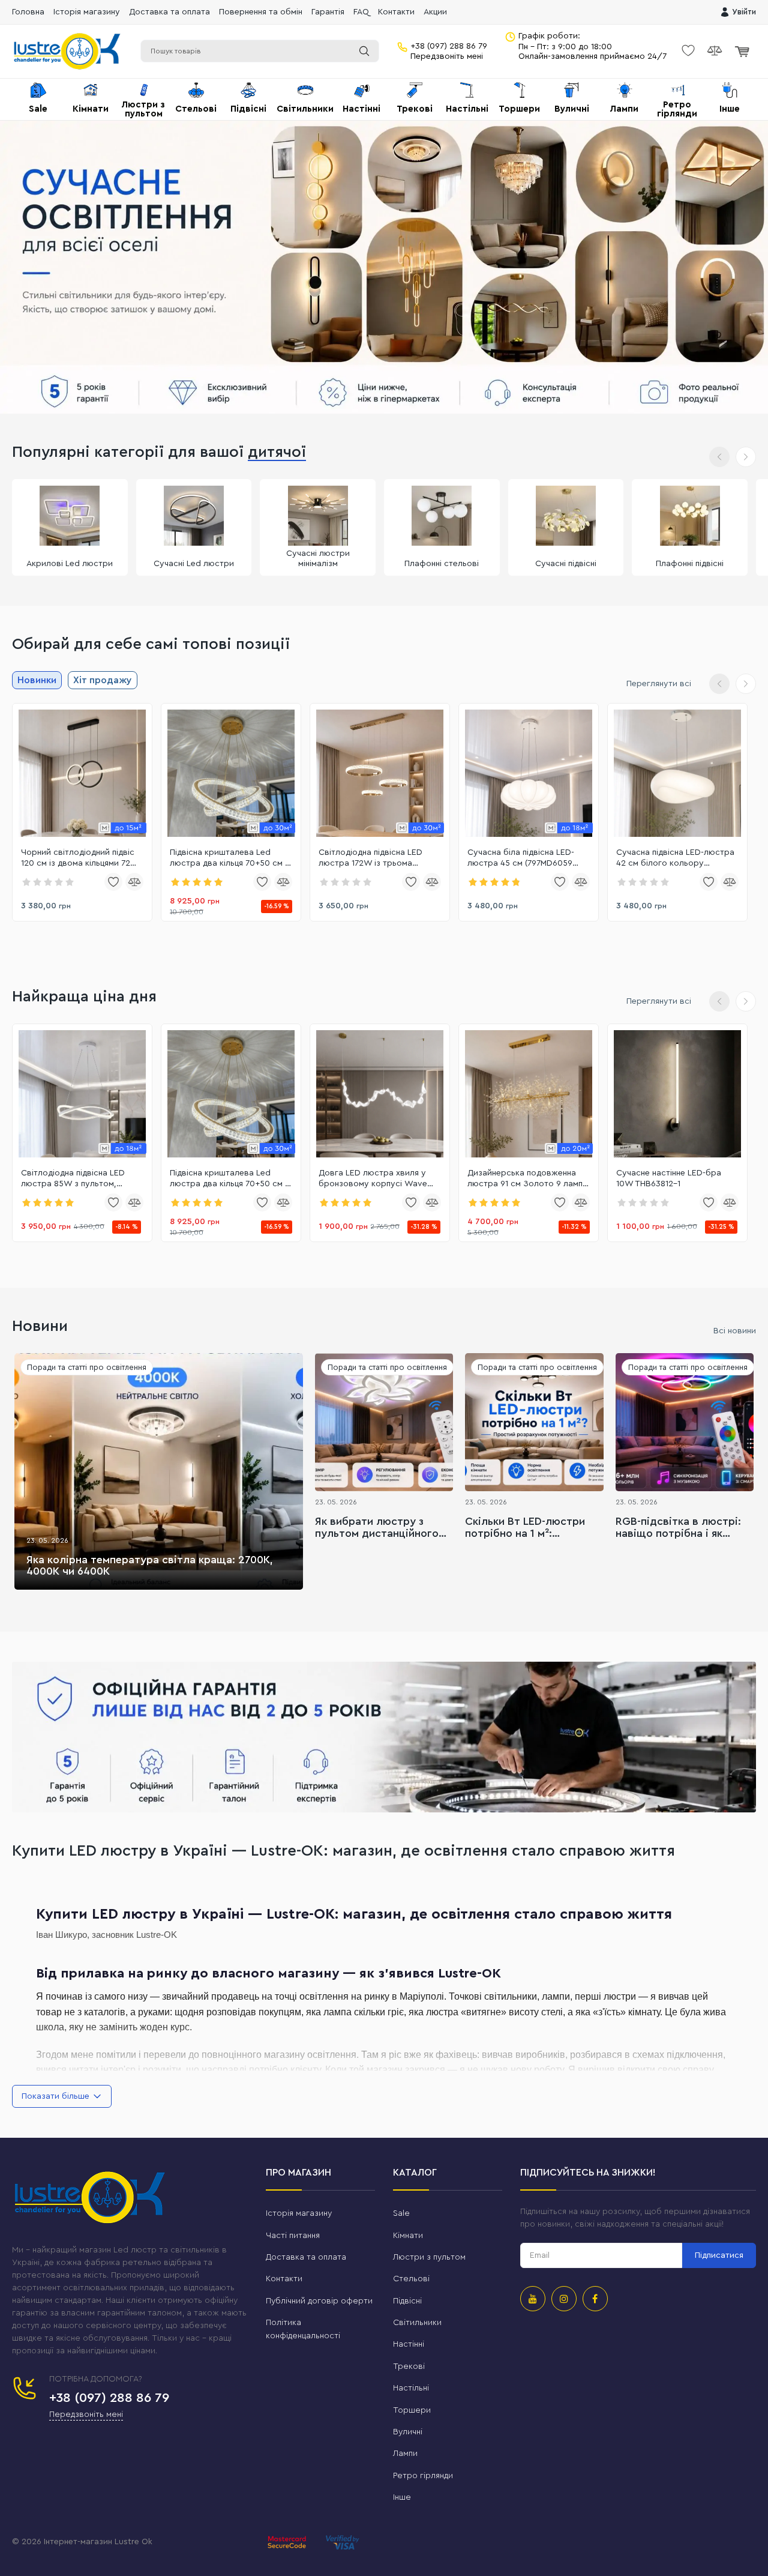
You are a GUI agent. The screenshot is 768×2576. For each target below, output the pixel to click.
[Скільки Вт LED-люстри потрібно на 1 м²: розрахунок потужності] (534, 1422)
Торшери (412, 2410)
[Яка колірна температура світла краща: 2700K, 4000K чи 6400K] (159, 1471)
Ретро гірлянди (423, 2476)
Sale (401, 2213)
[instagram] (564, 2299)
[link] (82, 773)
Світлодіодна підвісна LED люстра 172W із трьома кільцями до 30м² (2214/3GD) (376, 858)
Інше (402, 2497)
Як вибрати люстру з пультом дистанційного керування (377, 1528)
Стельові (411, 2279)
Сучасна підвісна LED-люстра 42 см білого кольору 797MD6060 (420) (675, 858)
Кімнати (408, 2236)
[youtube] (533, 2299)
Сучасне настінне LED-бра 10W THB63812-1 (669, 1178)
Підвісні (407, 2301)
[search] (364, 51)
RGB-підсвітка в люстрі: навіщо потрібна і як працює (678, 1528)
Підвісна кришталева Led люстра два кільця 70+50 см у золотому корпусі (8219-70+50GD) (230, 858)
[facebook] (595, 2299)
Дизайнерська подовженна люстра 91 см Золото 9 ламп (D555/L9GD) (525, 1179)
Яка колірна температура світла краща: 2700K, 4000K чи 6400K (150, 1566)
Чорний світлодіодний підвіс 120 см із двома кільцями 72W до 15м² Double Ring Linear (80, 858)
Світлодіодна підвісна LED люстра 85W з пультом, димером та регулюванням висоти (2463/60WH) (75, 1179)
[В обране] (113, 882)
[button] (746, 457)
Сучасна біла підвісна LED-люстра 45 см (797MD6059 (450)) (521, 858)
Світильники (417, 2323)
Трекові (409, 2366)
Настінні (409, 2344)
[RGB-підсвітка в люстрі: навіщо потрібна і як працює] (685, 1422)
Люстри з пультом (429, 2257)
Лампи (405, 2454)
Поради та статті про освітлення (87, 1367)
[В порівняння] (134, 882)
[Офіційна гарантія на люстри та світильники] (384, 1737)
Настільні (411, 2388)
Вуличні (408, 2432)
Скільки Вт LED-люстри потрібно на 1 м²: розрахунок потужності (527, 1528)
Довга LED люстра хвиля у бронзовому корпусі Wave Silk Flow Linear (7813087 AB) (374, 1179)
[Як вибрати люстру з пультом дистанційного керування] (384, 1422)
